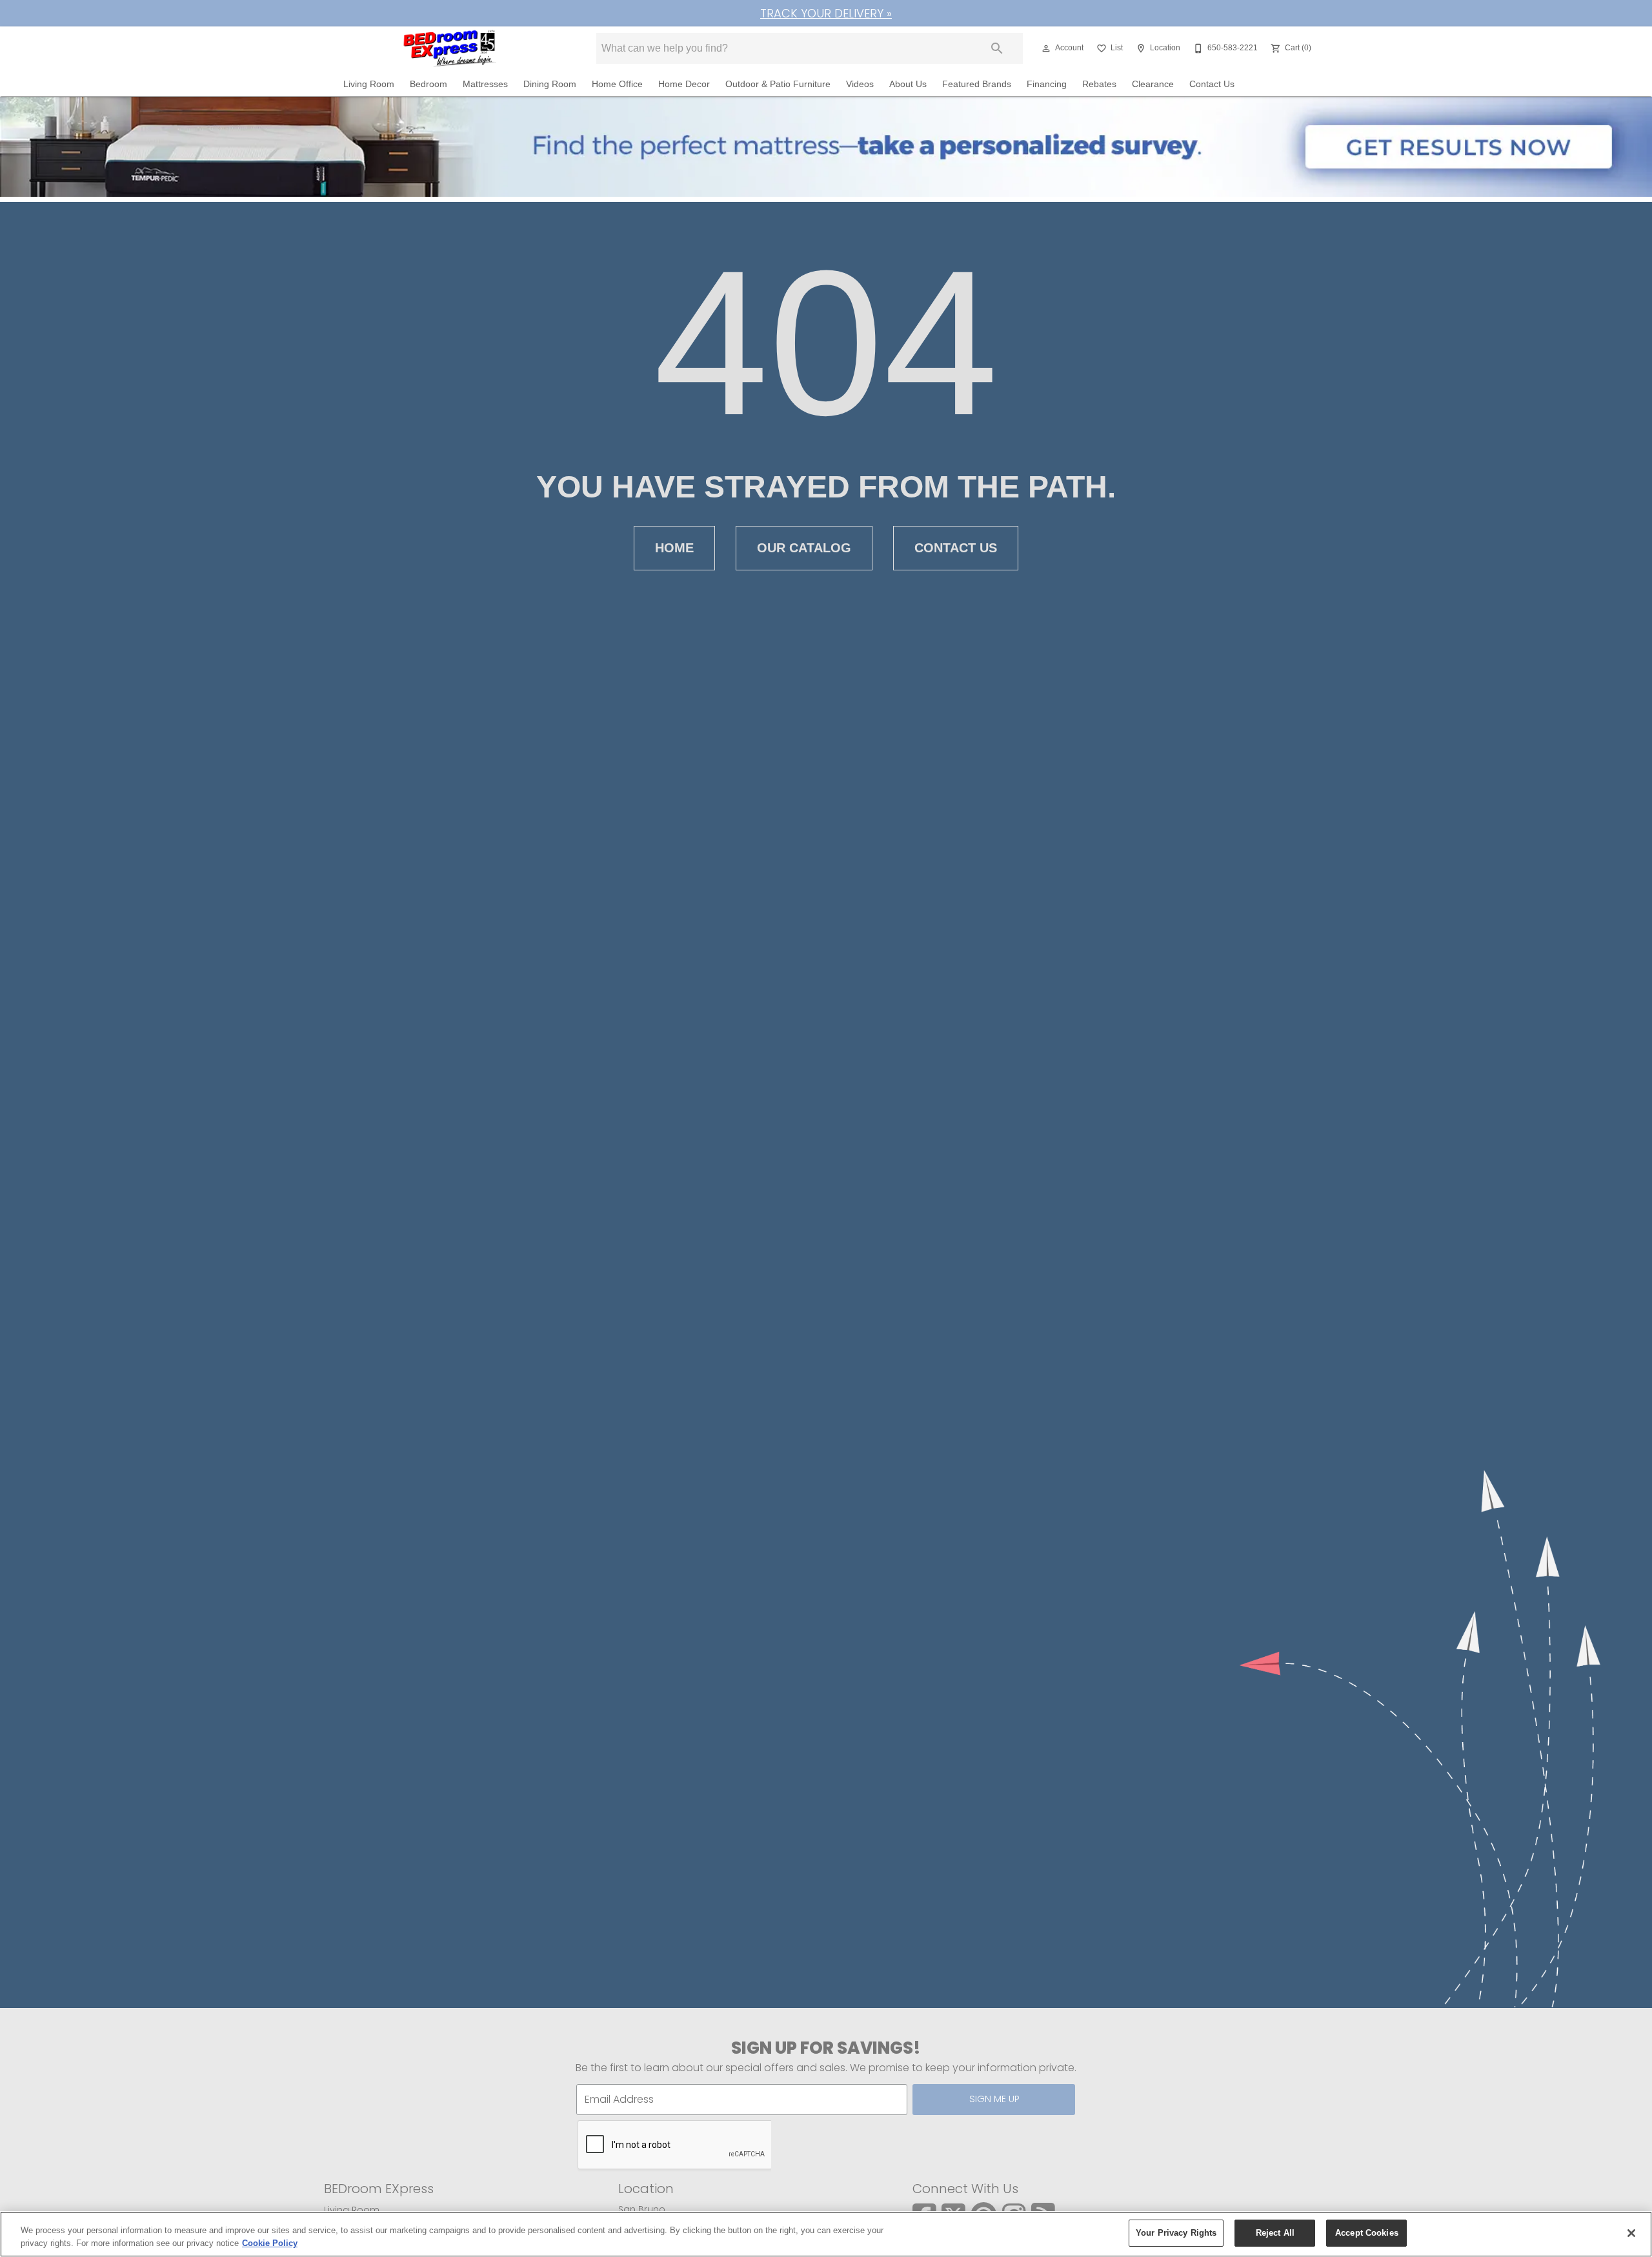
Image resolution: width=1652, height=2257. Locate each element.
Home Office (617, 84)
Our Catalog (804, 548)
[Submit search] (997, 48)
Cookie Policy (270, 2243)
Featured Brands (977, 84)
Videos (860, 84)
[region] (826, 2234)
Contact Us (1212, 84)
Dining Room (550, 84)
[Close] (1631, 2233)
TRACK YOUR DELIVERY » (826, 13)
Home (674, 548)
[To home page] (451, 48)
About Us (908, 84)
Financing (1047, 84)
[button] (1046, 48)
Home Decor (684, 84)
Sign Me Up (994, 2099)
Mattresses (485, 84)
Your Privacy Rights (1176, 2233)
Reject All (1275, 2233)
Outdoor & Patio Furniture (778, 84)
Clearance (1153, 84)
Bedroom (428, 84)
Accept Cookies (1367, 2233)
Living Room (369, 84)
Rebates (1099, 84)
